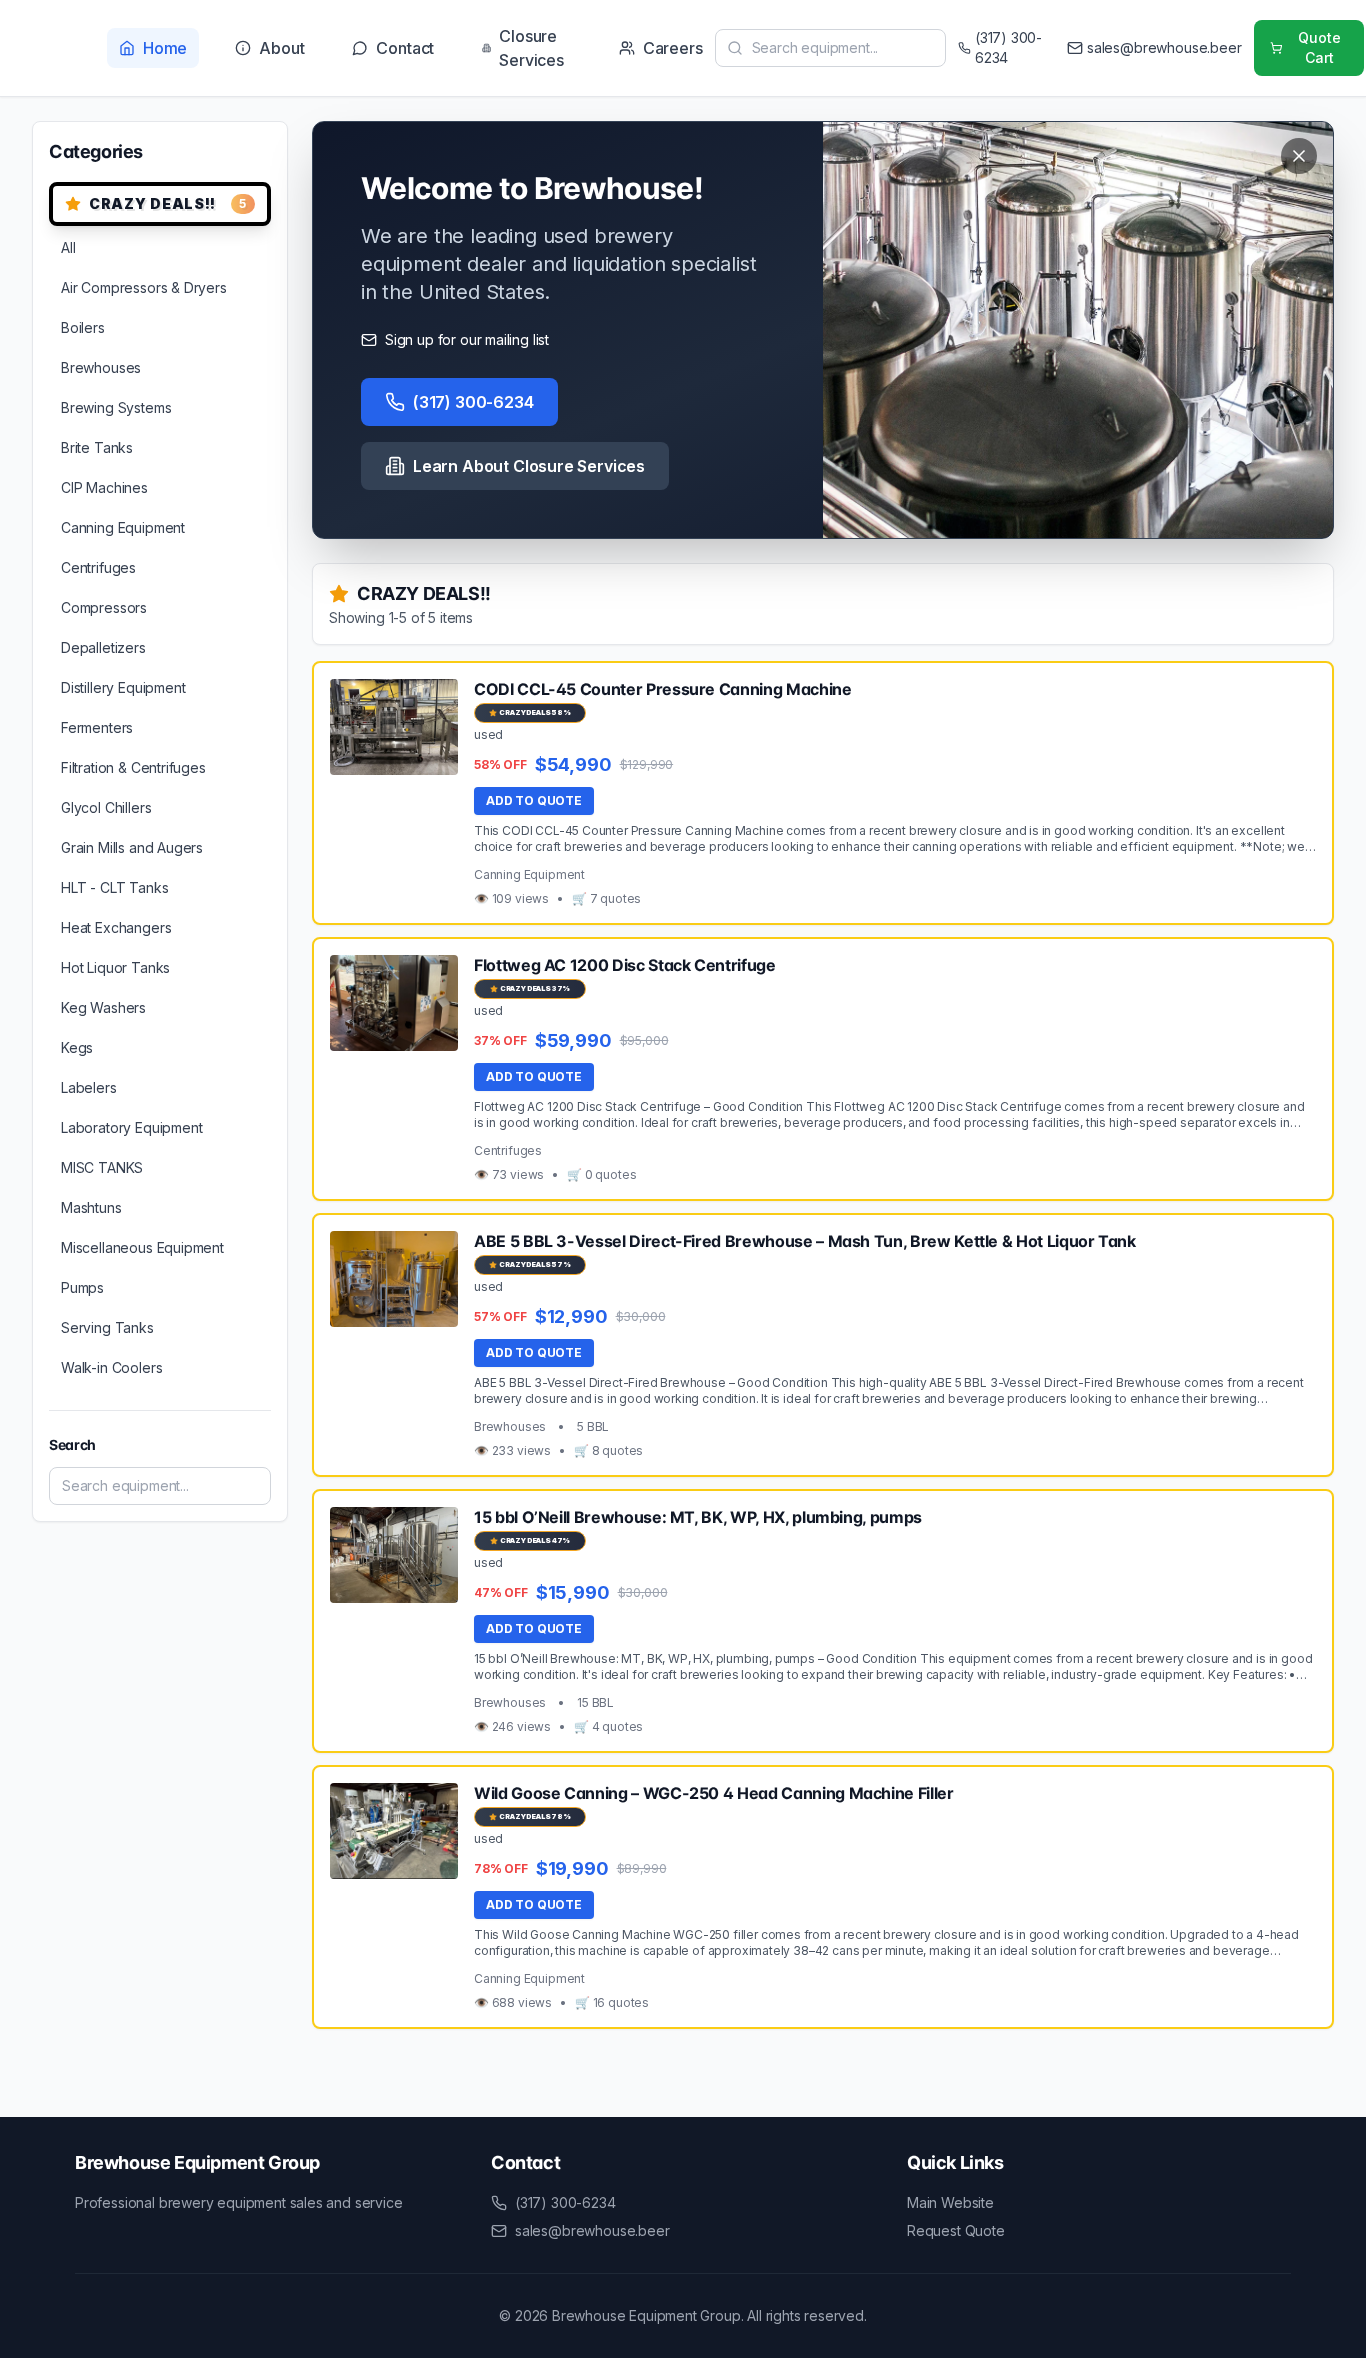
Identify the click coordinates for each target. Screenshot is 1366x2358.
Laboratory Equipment (131, 1127)
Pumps (82, 1287)
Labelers (89, 1087)
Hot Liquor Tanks (115, 967)
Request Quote (956, 2230)
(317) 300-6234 (473, 402)
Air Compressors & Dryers (144, 287)
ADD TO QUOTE (534, 800)
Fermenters (97, 727)
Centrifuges (98, 567)
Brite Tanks (97, 447)
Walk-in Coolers (111, 1367)
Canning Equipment (123, 527)
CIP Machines (104, 487)
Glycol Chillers (106, 807)
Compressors (104, 607)
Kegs (77, 1047)
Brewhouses (101, 367)
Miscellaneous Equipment (142, 1247)
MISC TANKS (102, 1167)
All (68, 247)
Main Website (950, 2202)
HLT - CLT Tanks (114, 887)
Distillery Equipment (123, 687)
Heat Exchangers (116, 927)
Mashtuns (91, 1207)
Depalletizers (103, 647)
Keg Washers (103, 1007)
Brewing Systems (116, 407)
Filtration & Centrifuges (133, 767)
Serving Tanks (107, 1327)
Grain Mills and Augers (132, 847)
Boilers (83, 327)
